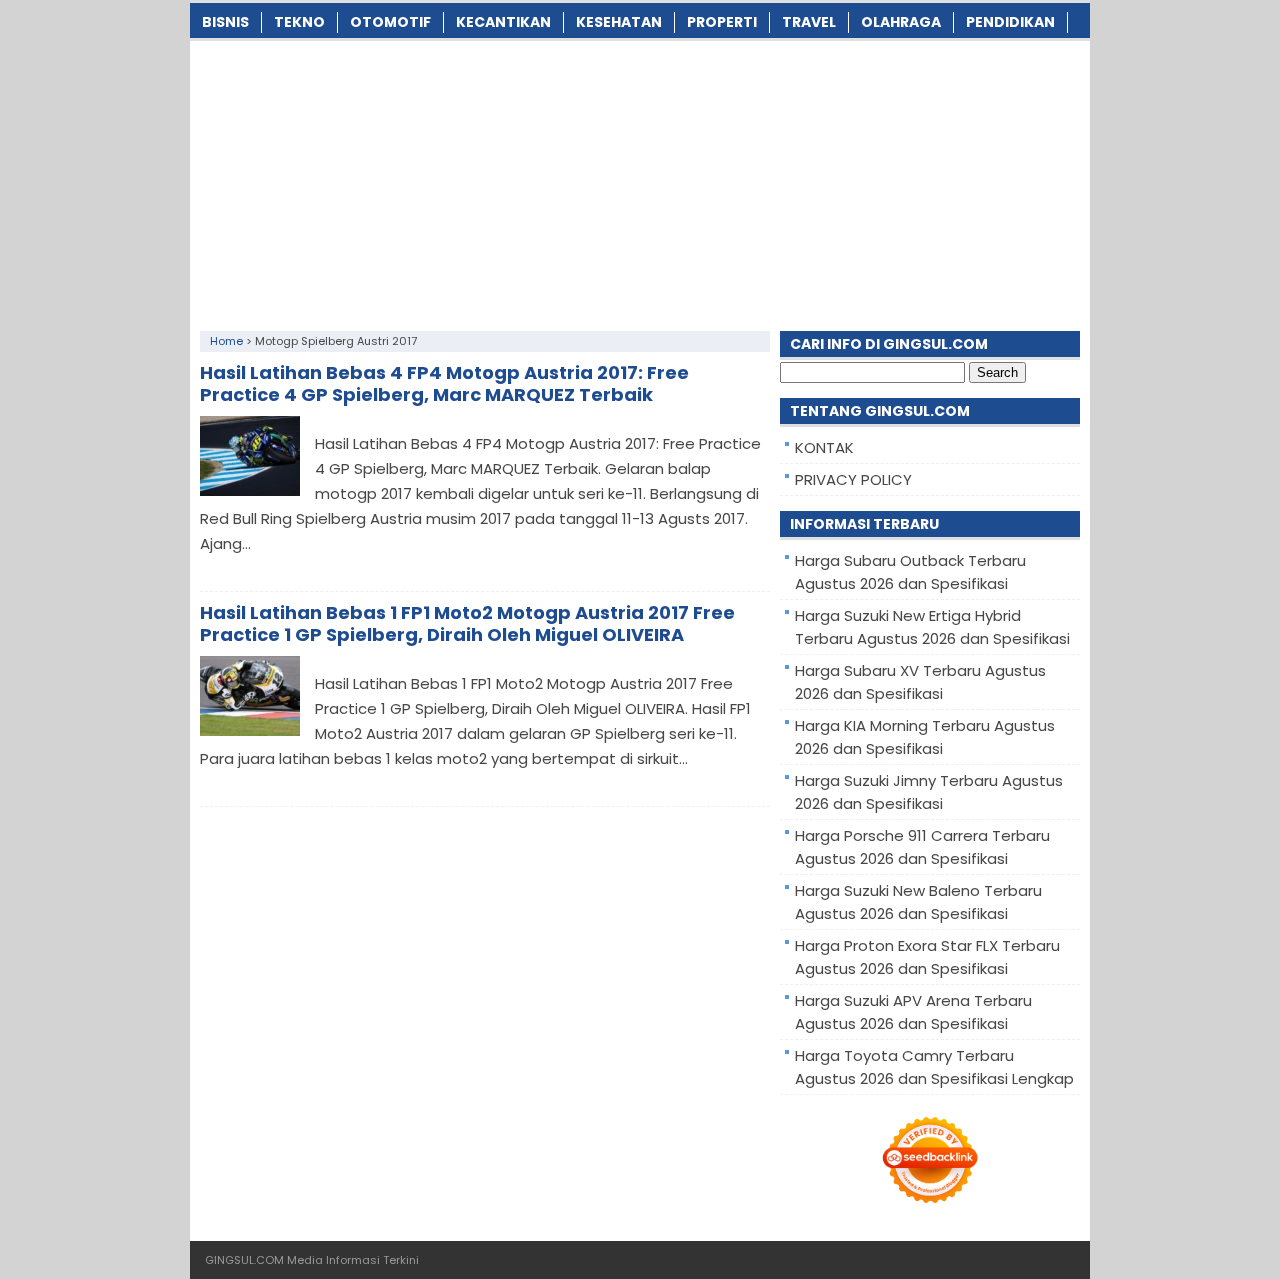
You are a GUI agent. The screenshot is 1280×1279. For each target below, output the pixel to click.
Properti (722, 22)
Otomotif (390, 22)
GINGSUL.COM (244, 1260)
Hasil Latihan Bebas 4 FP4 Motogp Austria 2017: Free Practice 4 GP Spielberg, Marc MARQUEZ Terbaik (444, 383)
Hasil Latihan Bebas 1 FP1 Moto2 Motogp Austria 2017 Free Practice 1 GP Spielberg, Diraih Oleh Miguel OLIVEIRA (467, 623)
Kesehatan (619, 22)
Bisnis (225, 22)
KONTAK (824, 447)
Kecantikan (503, 22)
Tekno (299, 22)
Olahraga (901, 22)
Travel (809, 22)
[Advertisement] (640, 181)
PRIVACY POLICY (853, 479)
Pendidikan (1010, 22)
